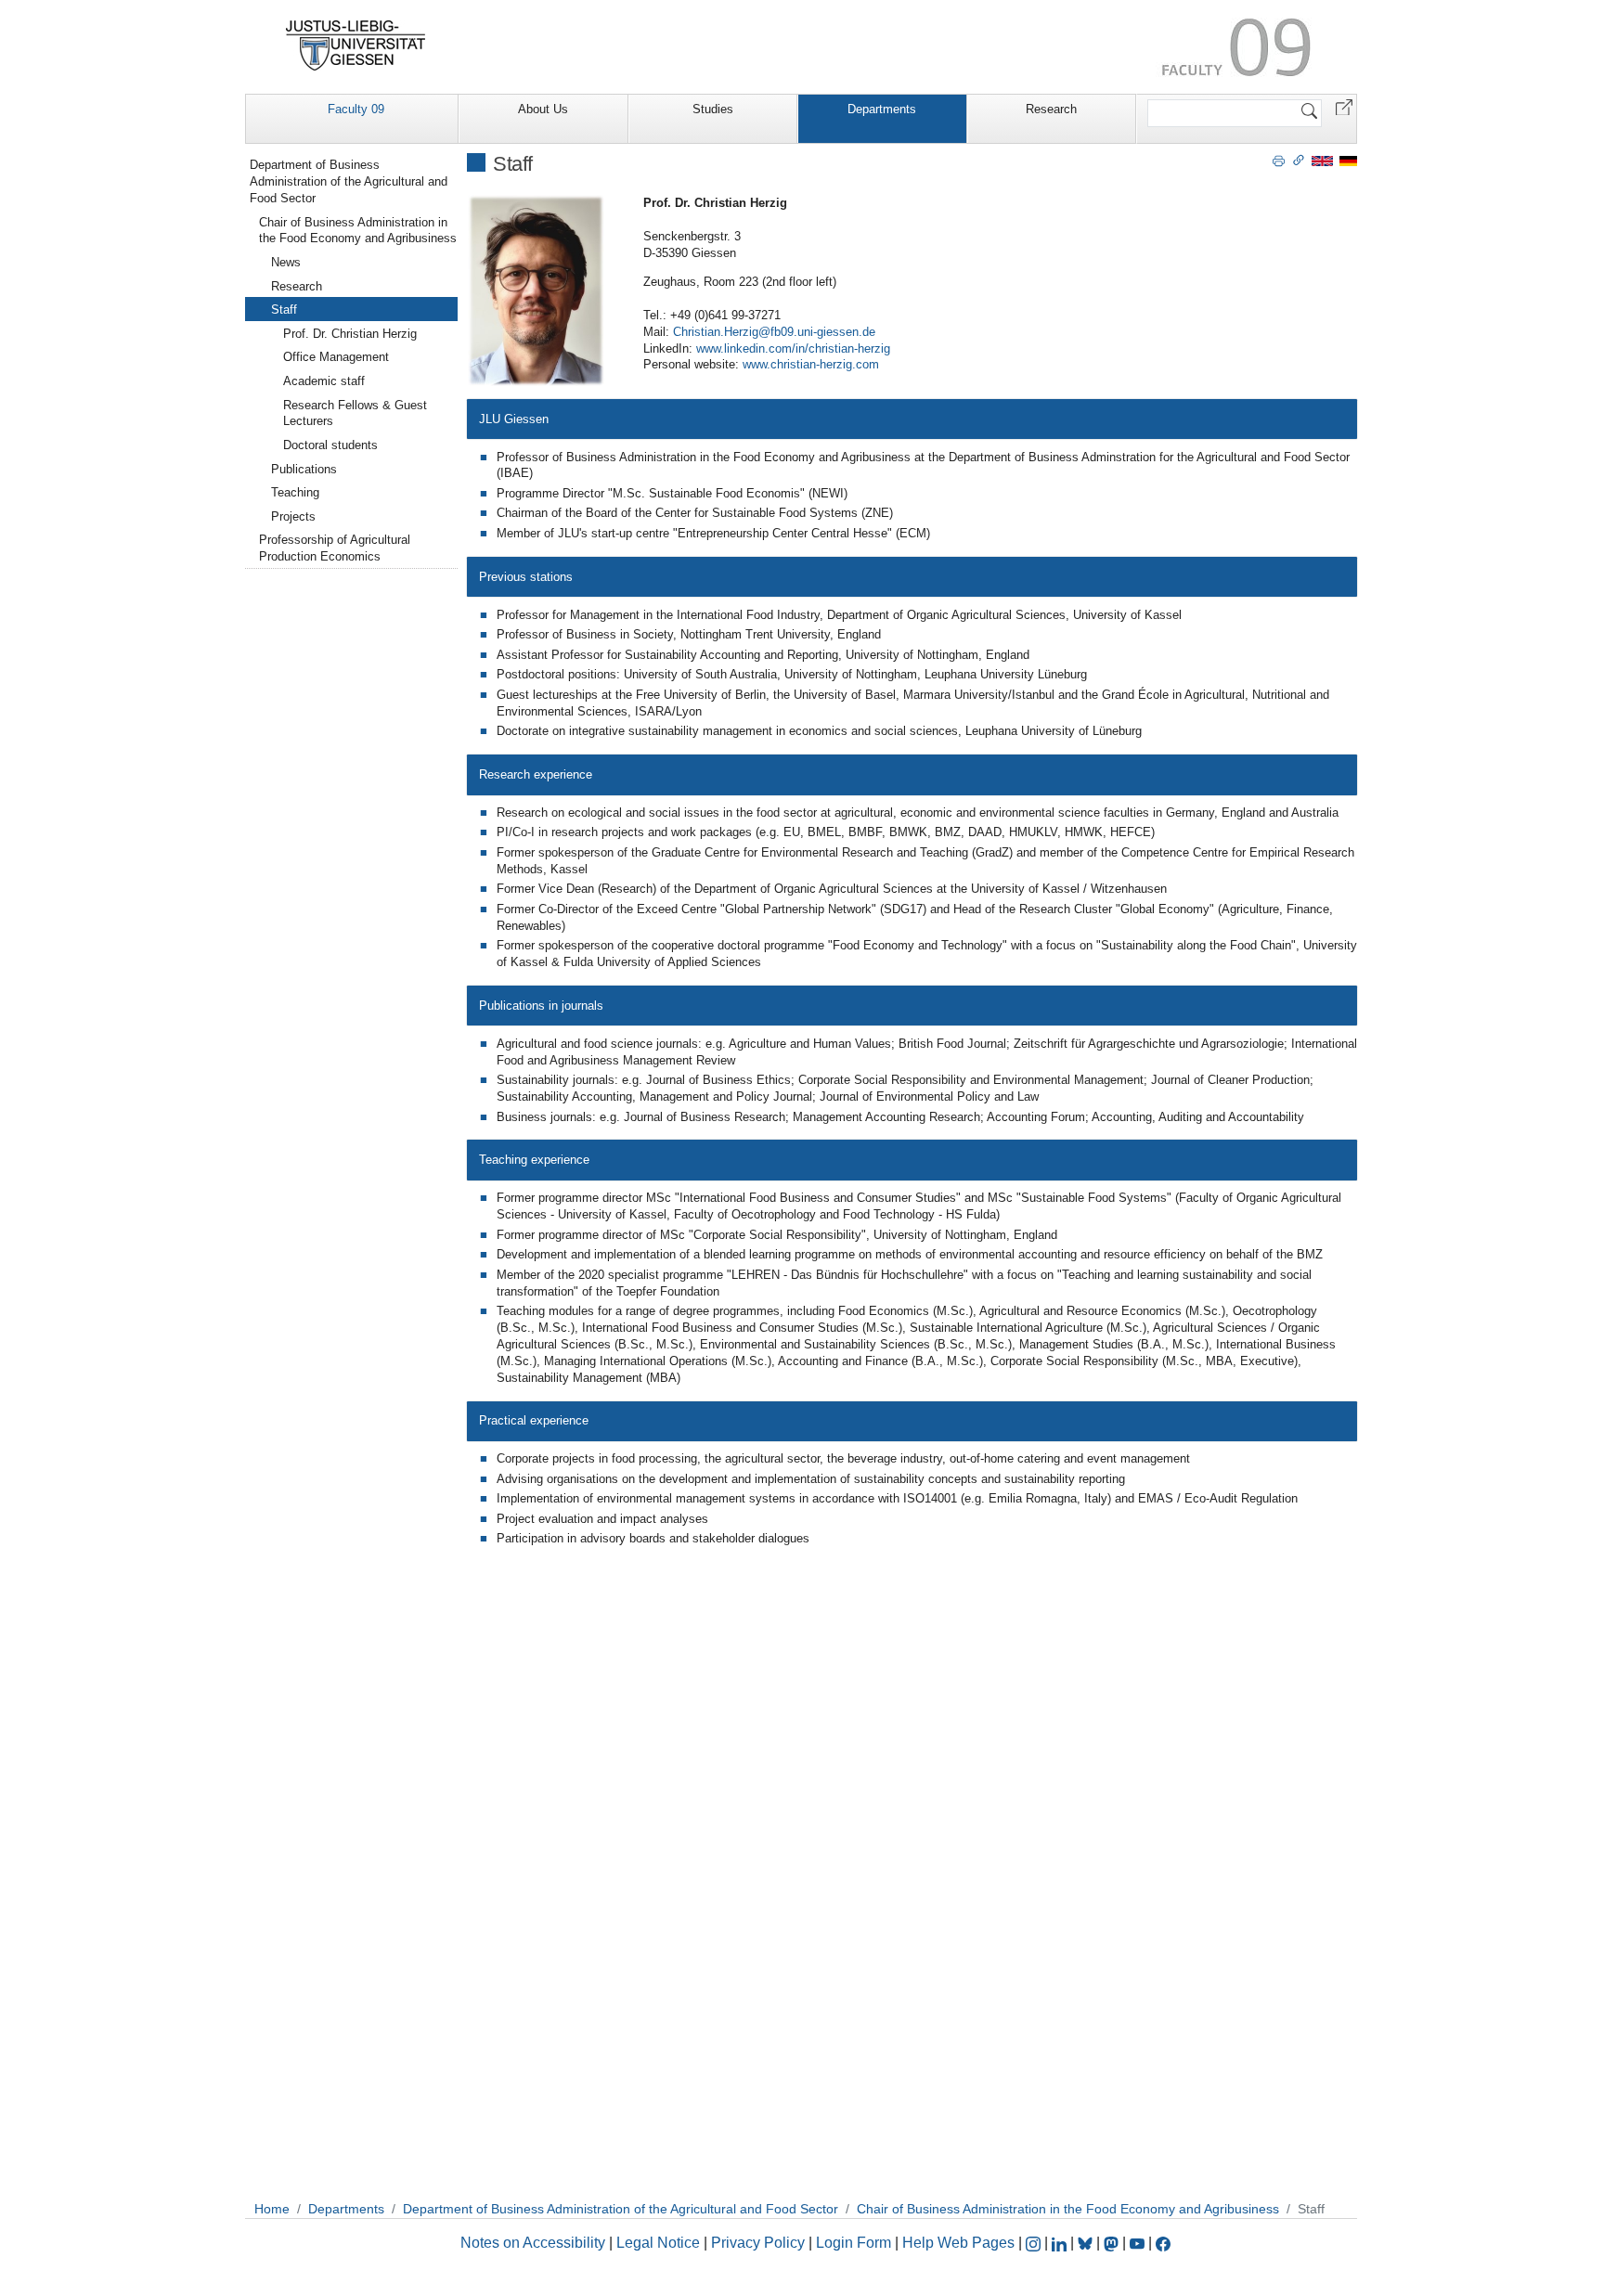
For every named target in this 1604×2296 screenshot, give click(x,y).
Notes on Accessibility (535, 2243)
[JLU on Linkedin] (1061, 2243)
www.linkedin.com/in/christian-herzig (793, 348)
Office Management (336, 357)
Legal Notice (658, 2243)
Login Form (854, 2243)
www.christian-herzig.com (811, 364)
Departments (882, 109)
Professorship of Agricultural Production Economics (335, 548)
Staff (284, 310)
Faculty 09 (356, 109)
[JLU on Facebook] (1163, 2243)
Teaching (295, 492)
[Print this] (1279, 160)
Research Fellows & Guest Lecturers (355, 413)
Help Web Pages (958, 2243)
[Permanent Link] (1299, 160)
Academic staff (324, 381)
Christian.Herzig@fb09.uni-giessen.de (774, 332)
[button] (1344, 106)
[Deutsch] (1348, 160)
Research (1051, 109)
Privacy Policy (758, 2243)
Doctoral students (330, 445)
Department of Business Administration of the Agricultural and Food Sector (349, 181)
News (286, 262)
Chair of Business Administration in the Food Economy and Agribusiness (358, 231)
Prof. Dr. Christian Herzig (350, 334)
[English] (1322, 160)
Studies (713, 109)
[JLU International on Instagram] (1035, 2243)
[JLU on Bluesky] (1087, 2243)
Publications (304, 469)
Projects (293, 516)
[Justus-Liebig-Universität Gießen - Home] (356, 45)
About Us (543, 109)
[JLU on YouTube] (1139, 2243)
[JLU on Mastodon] (1113, 2243)
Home (272, 2209)
